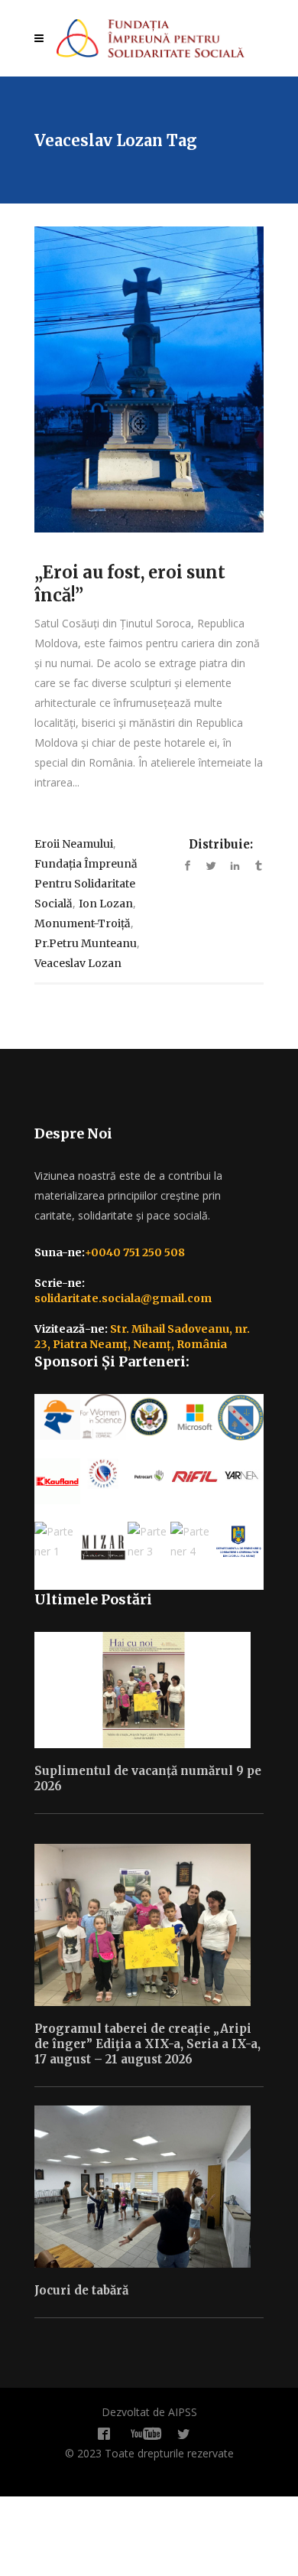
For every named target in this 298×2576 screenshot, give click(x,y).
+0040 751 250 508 (135, 1252)
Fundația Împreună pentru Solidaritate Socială (86, 884)
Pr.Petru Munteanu (86, 943)
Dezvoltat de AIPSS (149, 2412)
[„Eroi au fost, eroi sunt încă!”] (149, 379)
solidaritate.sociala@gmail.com (123, 1298)
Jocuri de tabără (81, 2290)
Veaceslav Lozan (78, 963)
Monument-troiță (83, 923)
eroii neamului (74, 844)
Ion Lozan (106, 904)
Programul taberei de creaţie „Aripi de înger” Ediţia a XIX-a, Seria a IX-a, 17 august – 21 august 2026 (147, 2044)
